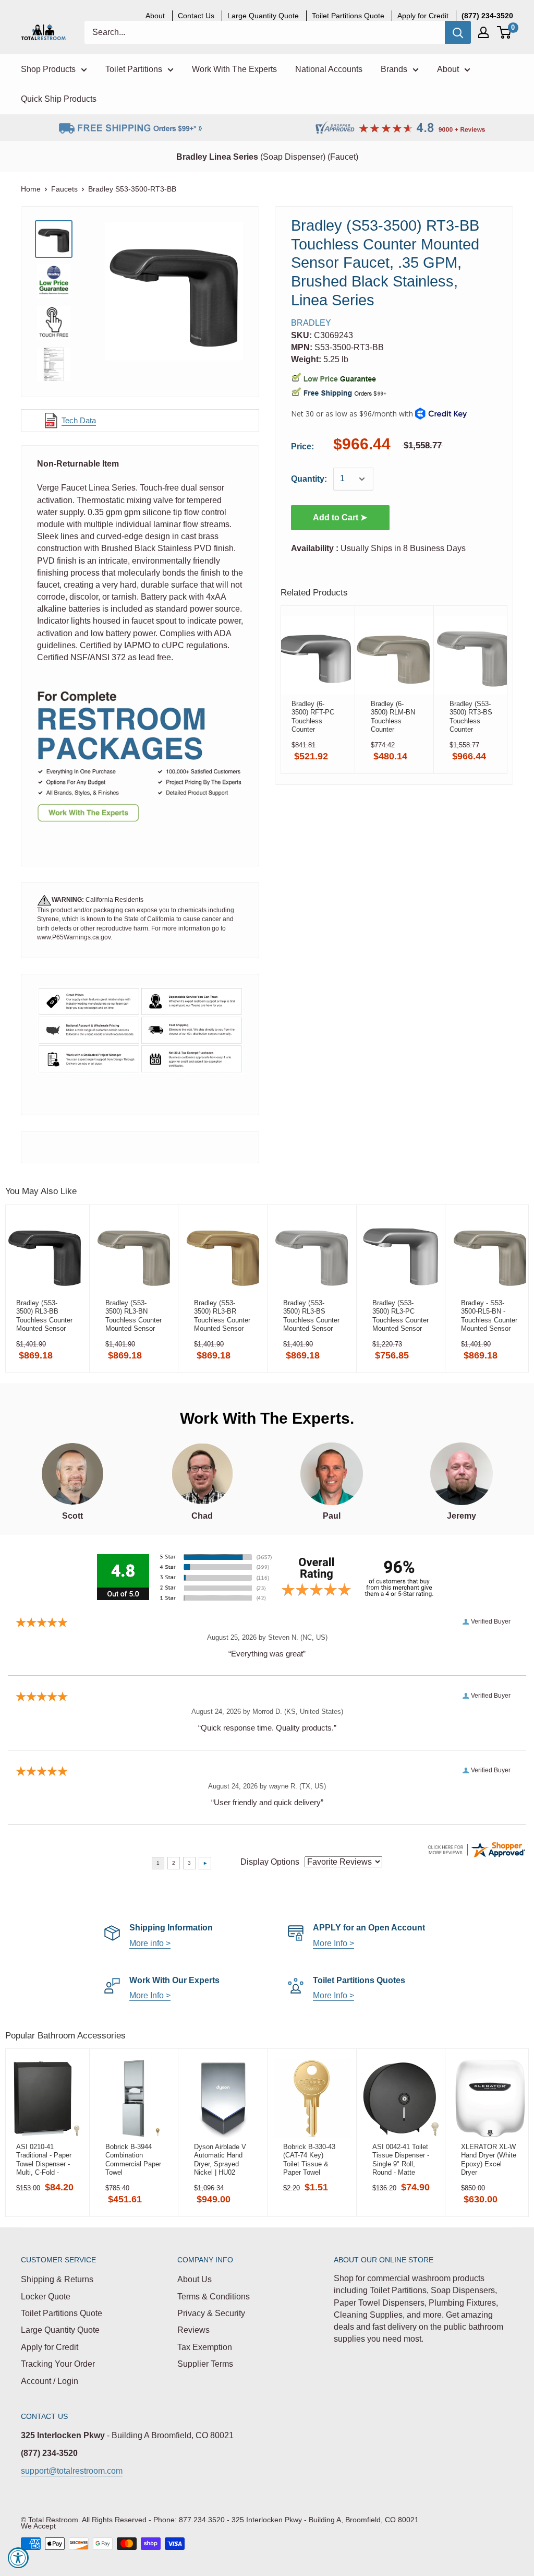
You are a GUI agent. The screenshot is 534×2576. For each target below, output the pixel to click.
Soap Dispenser (293, 157)
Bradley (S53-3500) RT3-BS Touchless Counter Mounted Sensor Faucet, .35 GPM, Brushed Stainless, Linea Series (473, 717)
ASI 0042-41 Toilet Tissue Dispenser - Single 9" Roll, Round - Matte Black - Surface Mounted (401, 2160)
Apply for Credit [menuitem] (423, 16)
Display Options (270, 1862)
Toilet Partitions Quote (62, 2313)
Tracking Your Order (58, 2364)
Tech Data (79, 420)
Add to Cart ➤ (340, 517)
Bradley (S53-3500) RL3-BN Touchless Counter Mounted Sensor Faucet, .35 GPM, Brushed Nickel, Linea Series (133, 1316)
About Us (195, 2279)
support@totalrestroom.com (72, 2471)
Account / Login (50, 2381)
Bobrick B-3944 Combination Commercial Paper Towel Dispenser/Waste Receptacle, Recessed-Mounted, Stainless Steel (133, 2160)
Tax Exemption (205, 2347)
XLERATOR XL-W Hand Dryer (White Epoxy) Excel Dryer (489, 2160)
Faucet (343, 157)
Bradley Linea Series (217, 157)
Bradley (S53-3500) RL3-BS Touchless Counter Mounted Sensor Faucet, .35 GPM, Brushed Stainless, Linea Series (312, 1316)
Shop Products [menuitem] (48, 69)
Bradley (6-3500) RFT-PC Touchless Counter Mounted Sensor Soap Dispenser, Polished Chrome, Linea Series (313, 717)
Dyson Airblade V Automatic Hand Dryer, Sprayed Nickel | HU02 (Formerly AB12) (220, 2160)
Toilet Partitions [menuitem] (134, 69)
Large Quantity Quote (60, 2330)
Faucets (64, 189)
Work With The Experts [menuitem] (234, 69)
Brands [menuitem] (394, 69)
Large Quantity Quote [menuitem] (263, 16)
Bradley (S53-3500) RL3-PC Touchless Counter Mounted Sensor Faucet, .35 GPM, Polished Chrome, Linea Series (400, 1316)
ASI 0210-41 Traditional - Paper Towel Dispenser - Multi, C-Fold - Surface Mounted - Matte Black (44, 2160)
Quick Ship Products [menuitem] (59, 99)
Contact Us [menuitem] (196, 16)
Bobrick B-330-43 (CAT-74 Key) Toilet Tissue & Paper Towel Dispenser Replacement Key (310, 2160)
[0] (505, 32)
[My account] (483, 32)
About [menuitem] (155, 16)
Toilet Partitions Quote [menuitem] (348, 16)
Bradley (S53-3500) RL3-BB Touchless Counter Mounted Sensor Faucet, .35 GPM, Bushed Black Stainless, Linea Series (44, 1316)
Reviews (193, 2330)
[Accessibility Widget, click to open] (18, 2558)
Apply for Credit (50, 2347)
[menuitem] (487, 16)
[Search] (458, 32)
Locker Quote (46, 2297)
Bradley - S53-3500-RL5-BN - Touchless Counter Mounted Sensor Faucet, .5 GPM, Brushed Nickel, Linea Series (489, 1316)
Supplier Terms (205, 2364)
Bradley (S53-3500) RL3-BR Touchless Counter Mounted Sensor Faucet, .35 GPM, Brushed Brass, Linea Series (222, 1316)
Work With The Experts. (267, 1418)
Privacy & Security (211, 2313)
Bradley (311, 323)
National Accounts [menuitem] (329, 69)
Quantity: (309, 479)
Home (31, 189)
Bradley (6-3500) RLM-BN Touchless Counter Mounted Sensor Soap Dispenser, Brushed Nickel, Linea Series (393, 717)
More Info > (333, 1943)
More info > (150, 1943)
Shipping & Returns (57, 2279)
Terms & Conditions (214, 2297)
